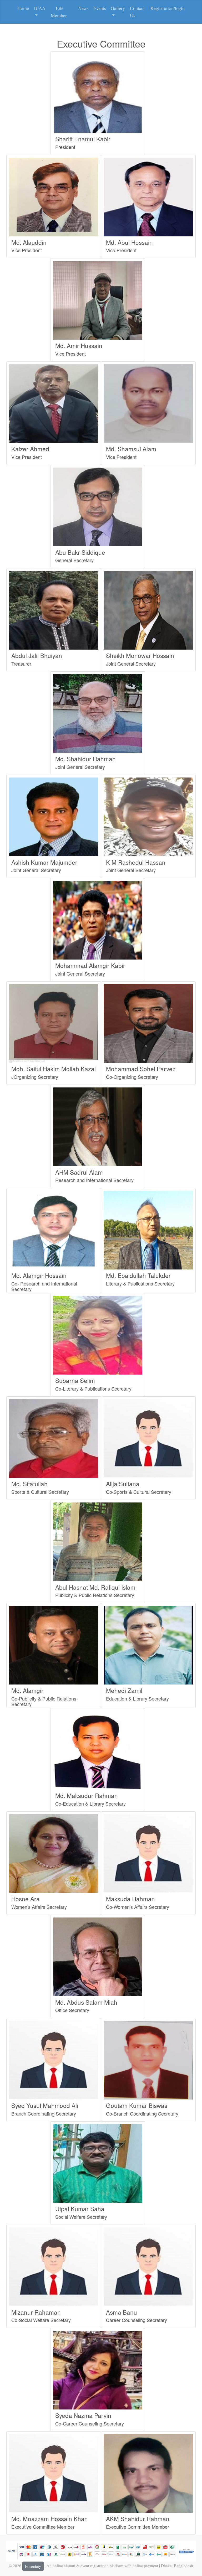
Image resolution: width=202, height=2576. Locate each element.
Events (100, 8)
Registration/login (168, 8)
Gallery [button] (118, 8)
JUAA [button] (40, 8)
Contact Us (137, 12)
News (83, 8)
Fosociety (33, 2566)
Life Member (59, 12)
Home (23, 8)
